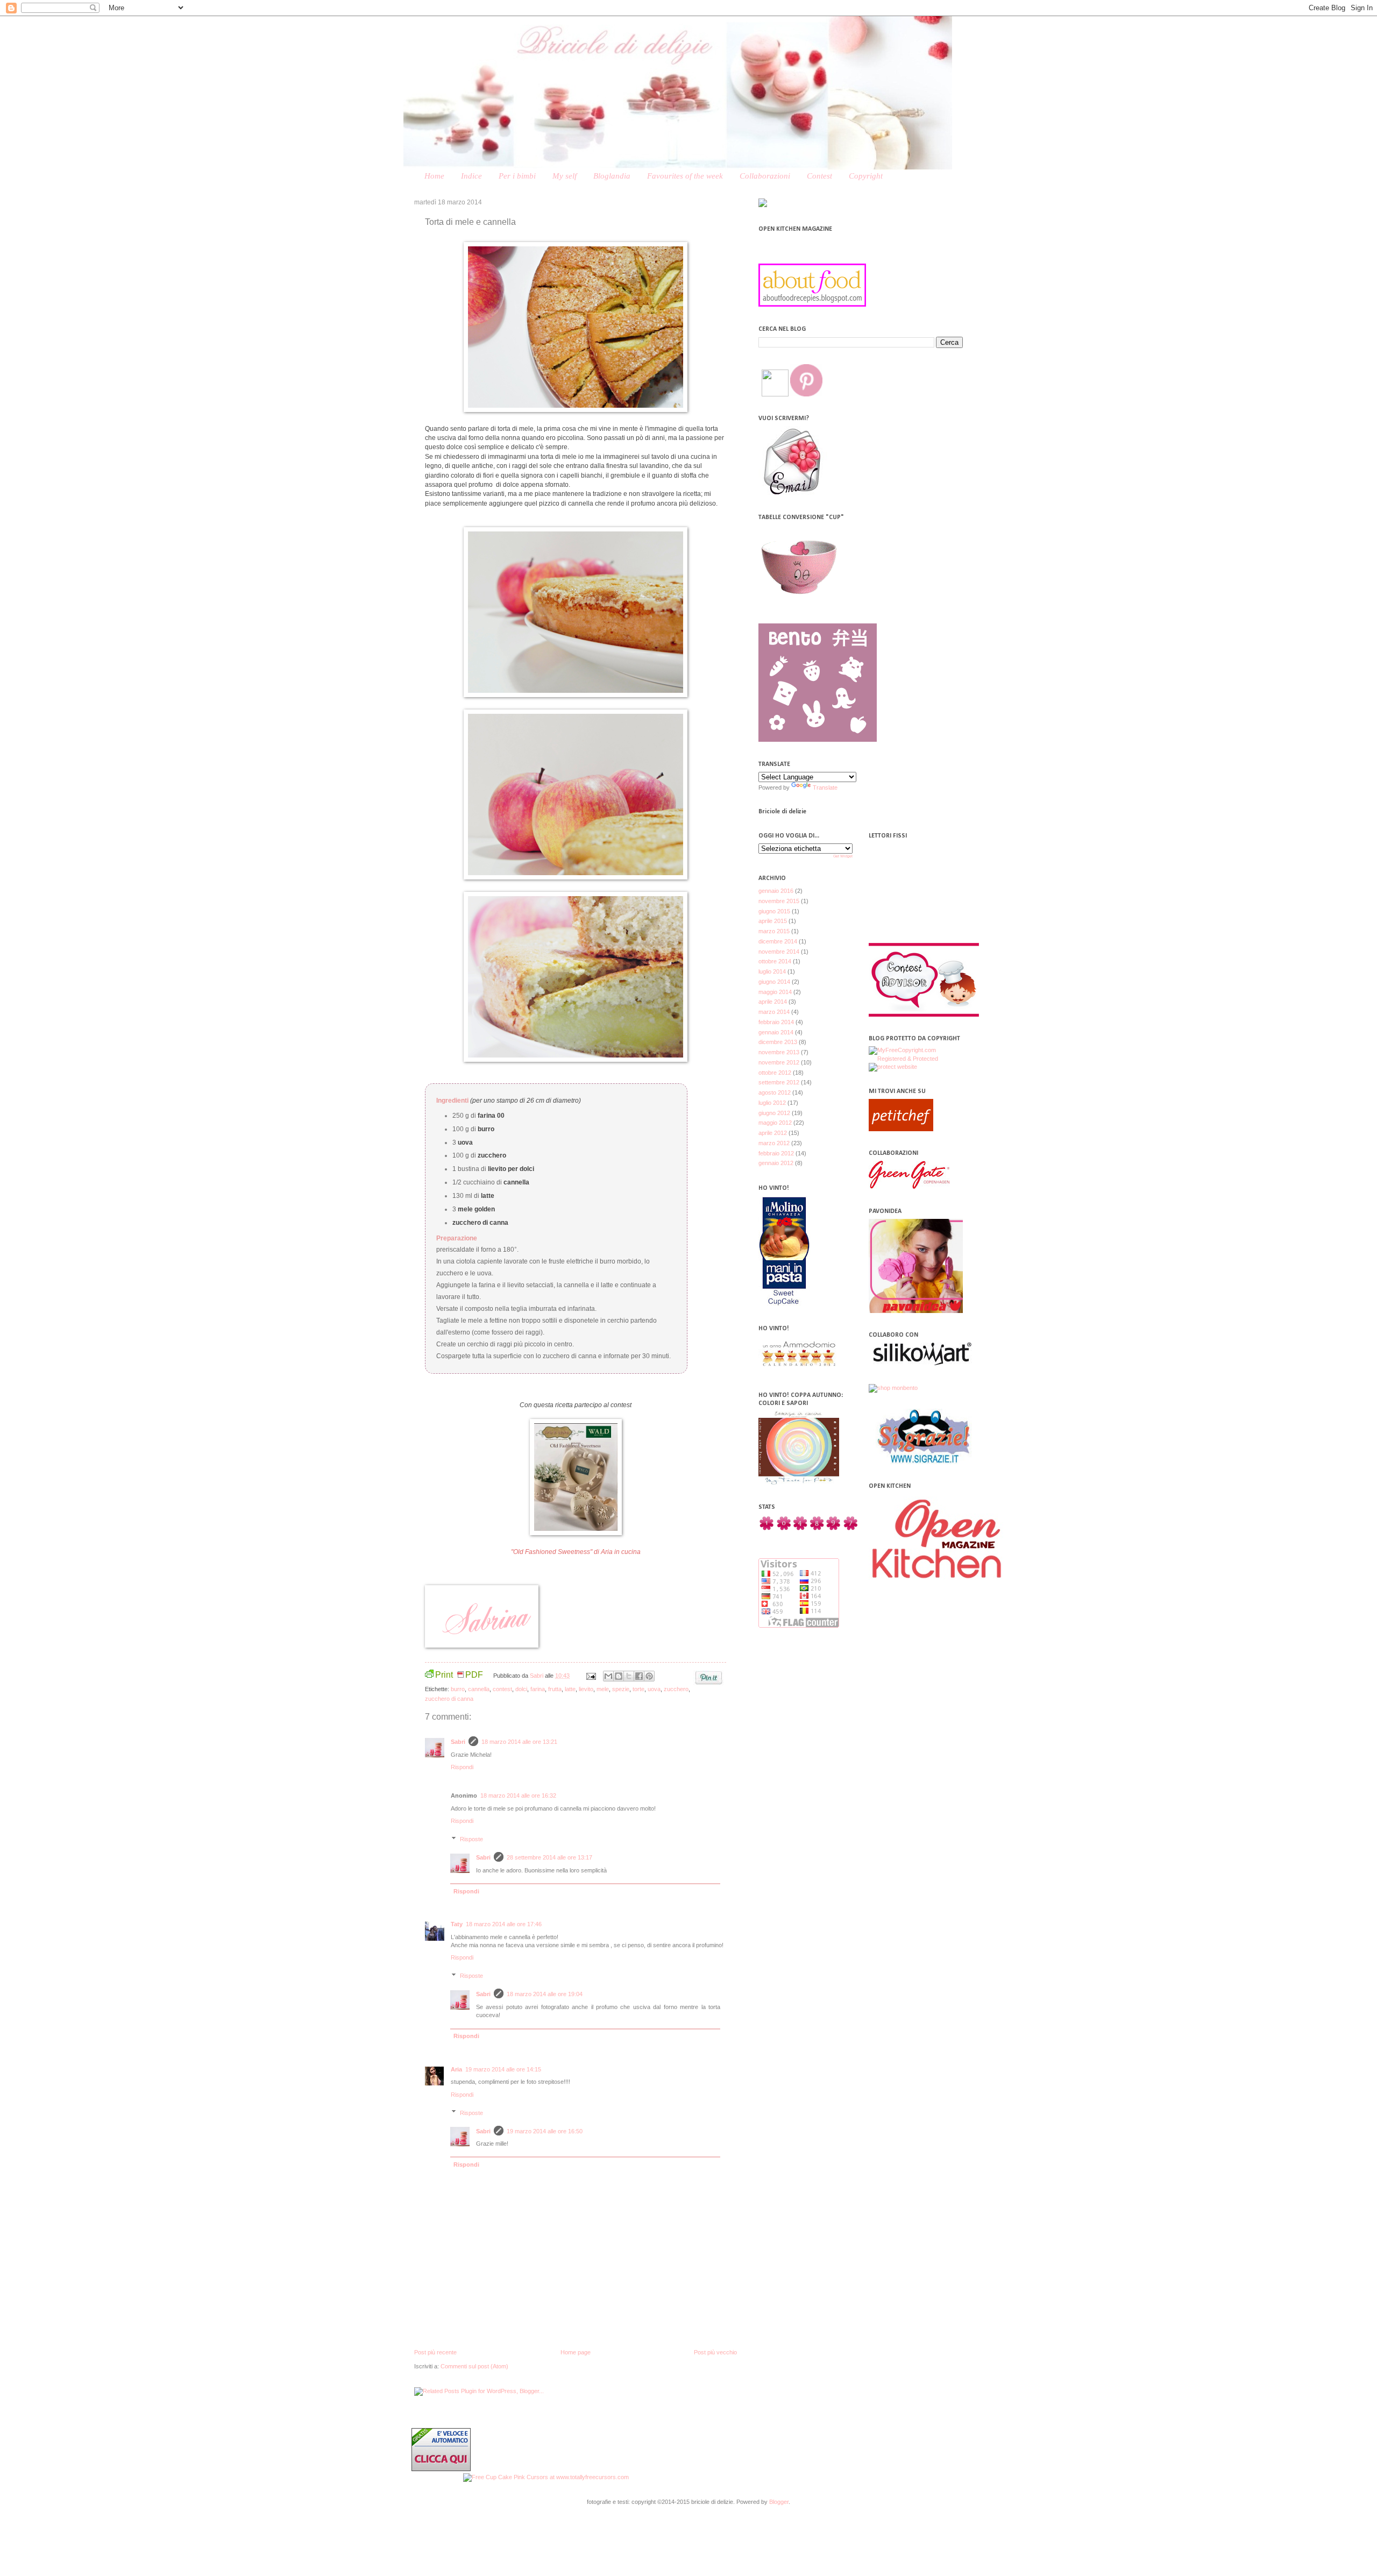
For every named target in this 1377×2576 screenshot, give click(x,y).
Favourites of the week (685, 176)
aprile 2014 (773, 1002)
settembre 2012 (779, 1082)
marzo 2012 (774, 1143)
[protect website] (893, 1067)
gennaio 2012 (776, 1163)
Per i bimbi (517, 176)
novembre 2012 (779, 1062)
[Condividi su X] (629, 1676)
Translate (825, 787)
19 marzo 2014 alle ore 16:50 (545, 2131)
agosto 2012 (775, 1092)
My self (565, 176)
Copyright (866, 176)
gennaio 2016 (776, 891)
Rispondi (462, 1767)
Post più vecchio (715, 2352)
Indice (471, 176)
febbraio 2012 (776, 1153)
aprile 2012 (773, 1133)
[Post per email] (590, 1676)
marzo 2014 (774, 1012)
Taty (457, 1924)
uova (654, 1689)
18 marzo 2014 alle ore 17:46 (504, 1924)
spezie (621, 1689)
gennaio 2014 (776, 1032)
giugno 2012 (774, 1113)
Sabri (537, 1676)
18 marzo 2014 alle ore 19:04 (545, 1994)
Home (434, 176)
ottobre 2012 (775, 1073)
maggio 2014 (775, 992)
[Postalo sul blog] (619, 1676)
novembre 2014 (779, 952)
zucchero (676, 1689)
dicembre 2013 (778, 1042)
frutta (555, 1689)
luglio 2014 (772, 971)
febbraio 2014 (776, 1022)
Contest (819, 176)
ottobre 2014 (775, 961)
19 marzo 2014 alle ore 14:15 (503, 2069)
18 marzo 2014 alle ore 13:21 (519, 1742)
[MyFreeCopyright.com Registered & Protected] (916, 1059)
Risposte (471, 1839)
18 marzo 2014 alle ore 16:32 (518, 1796)
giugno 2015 (774, 911)
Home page (576, 2352)
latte (570, 1689)
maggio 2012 (775, 1123)
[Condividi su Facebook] (639, 1676)
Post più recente (435, 2352)
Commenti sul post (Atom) (474, 2366)
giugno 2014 (774, 982)
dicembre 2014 (778, 941)
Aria (456, 2069)
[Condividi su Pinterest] (649, 1676)
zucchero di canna (449, 1699)
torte (638, 1689)
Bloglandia (612, 176)
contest (502, 1689)
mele (603, 1689)
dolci (521, 1689)
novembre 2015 (779, 901)
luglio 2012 (772, 1103)
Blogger (779, 2502)
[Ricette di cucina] (901, 1129)
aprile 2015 (773, 921)
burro (458, 1689)
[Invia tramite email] (608, 1676)
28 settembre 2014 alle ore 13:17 (549, 1857)
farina (538, 1689)
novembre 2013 (779, 1052)
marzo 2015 (774, 931)
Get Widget (843, 856)
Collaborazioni (765, 176)
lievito (586, 1689)
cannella (479, 1689)
